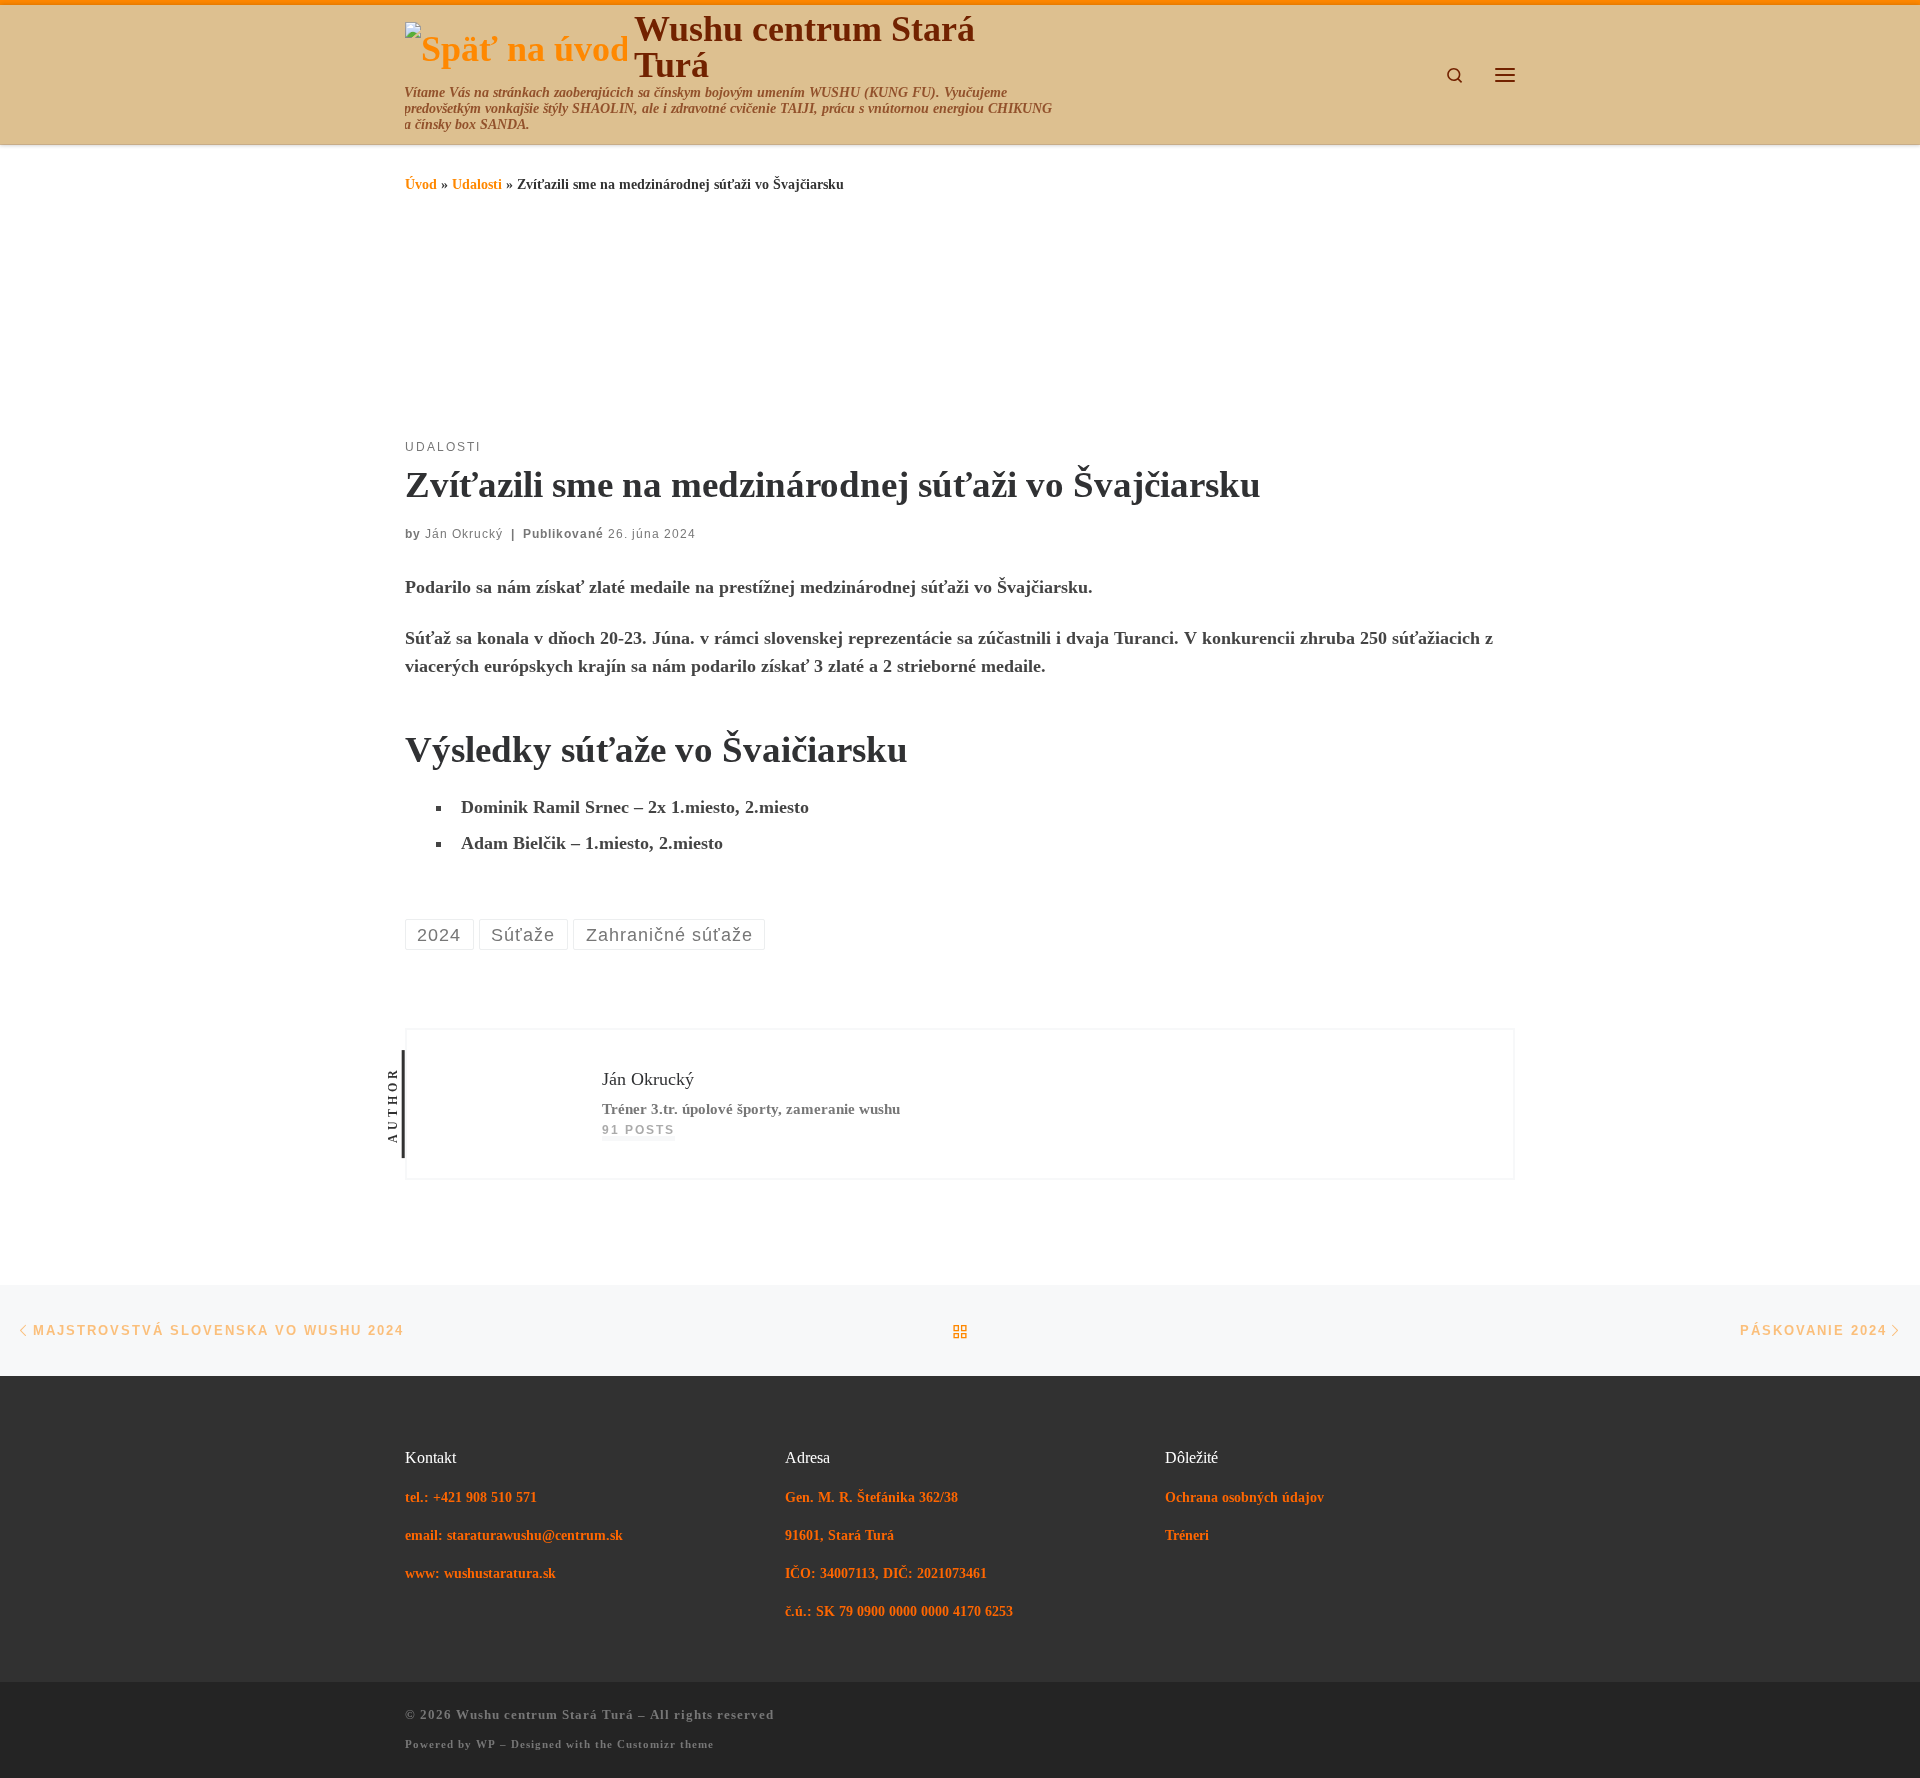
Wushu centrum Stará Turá (545, 1714)
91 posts (638, 1130)
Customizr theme (665, 1744)
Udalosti (477, 184)
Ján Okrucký (464, 534)
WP (486, 1744)
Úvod (421, 184)
